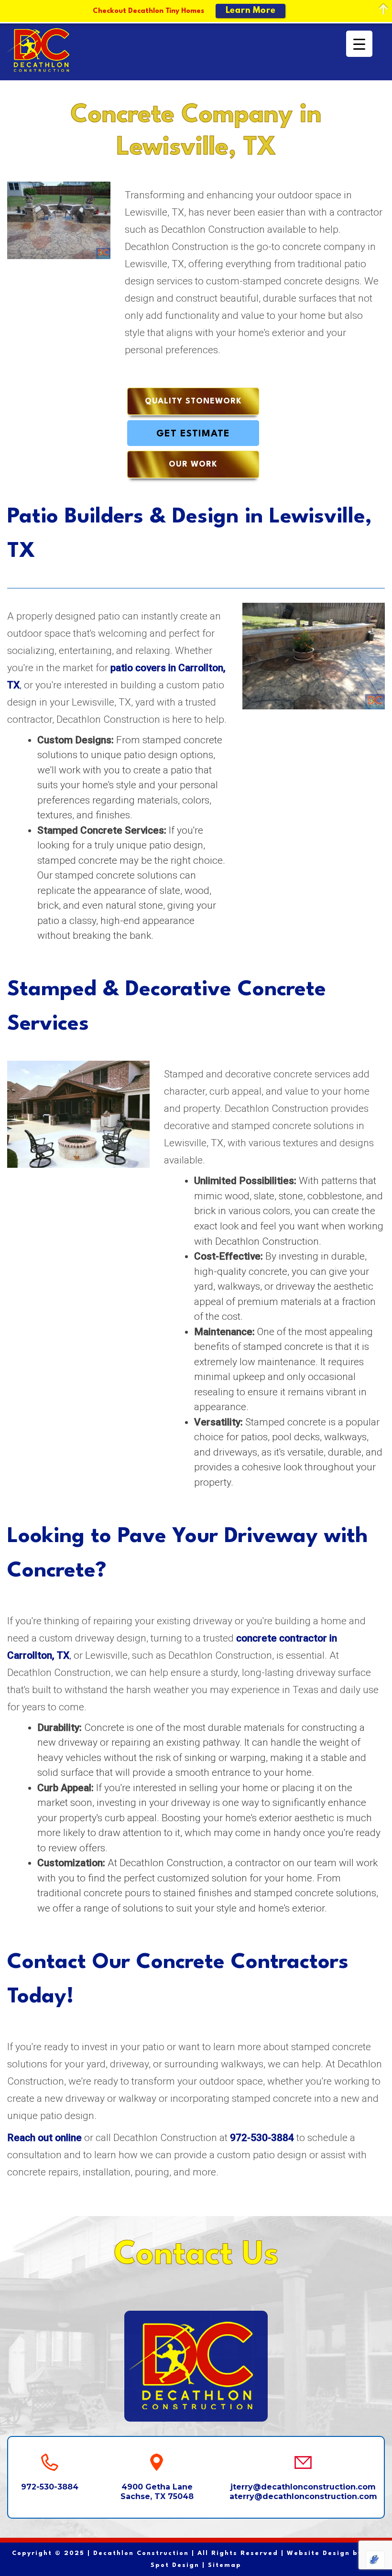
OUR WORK (193, 464)
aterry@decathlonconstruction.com (303, 2496)
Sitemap (225, 2565)
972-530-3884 (50, 2487)
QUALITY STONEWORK (193, 401)
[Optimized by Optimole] (375, 2560)
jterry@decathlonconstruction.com (303, 2487)
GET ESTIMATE (193, 434)
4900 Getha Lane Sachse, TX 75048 (157, 2491)
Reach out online (44, 2138)
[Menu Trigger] (359, 44)
